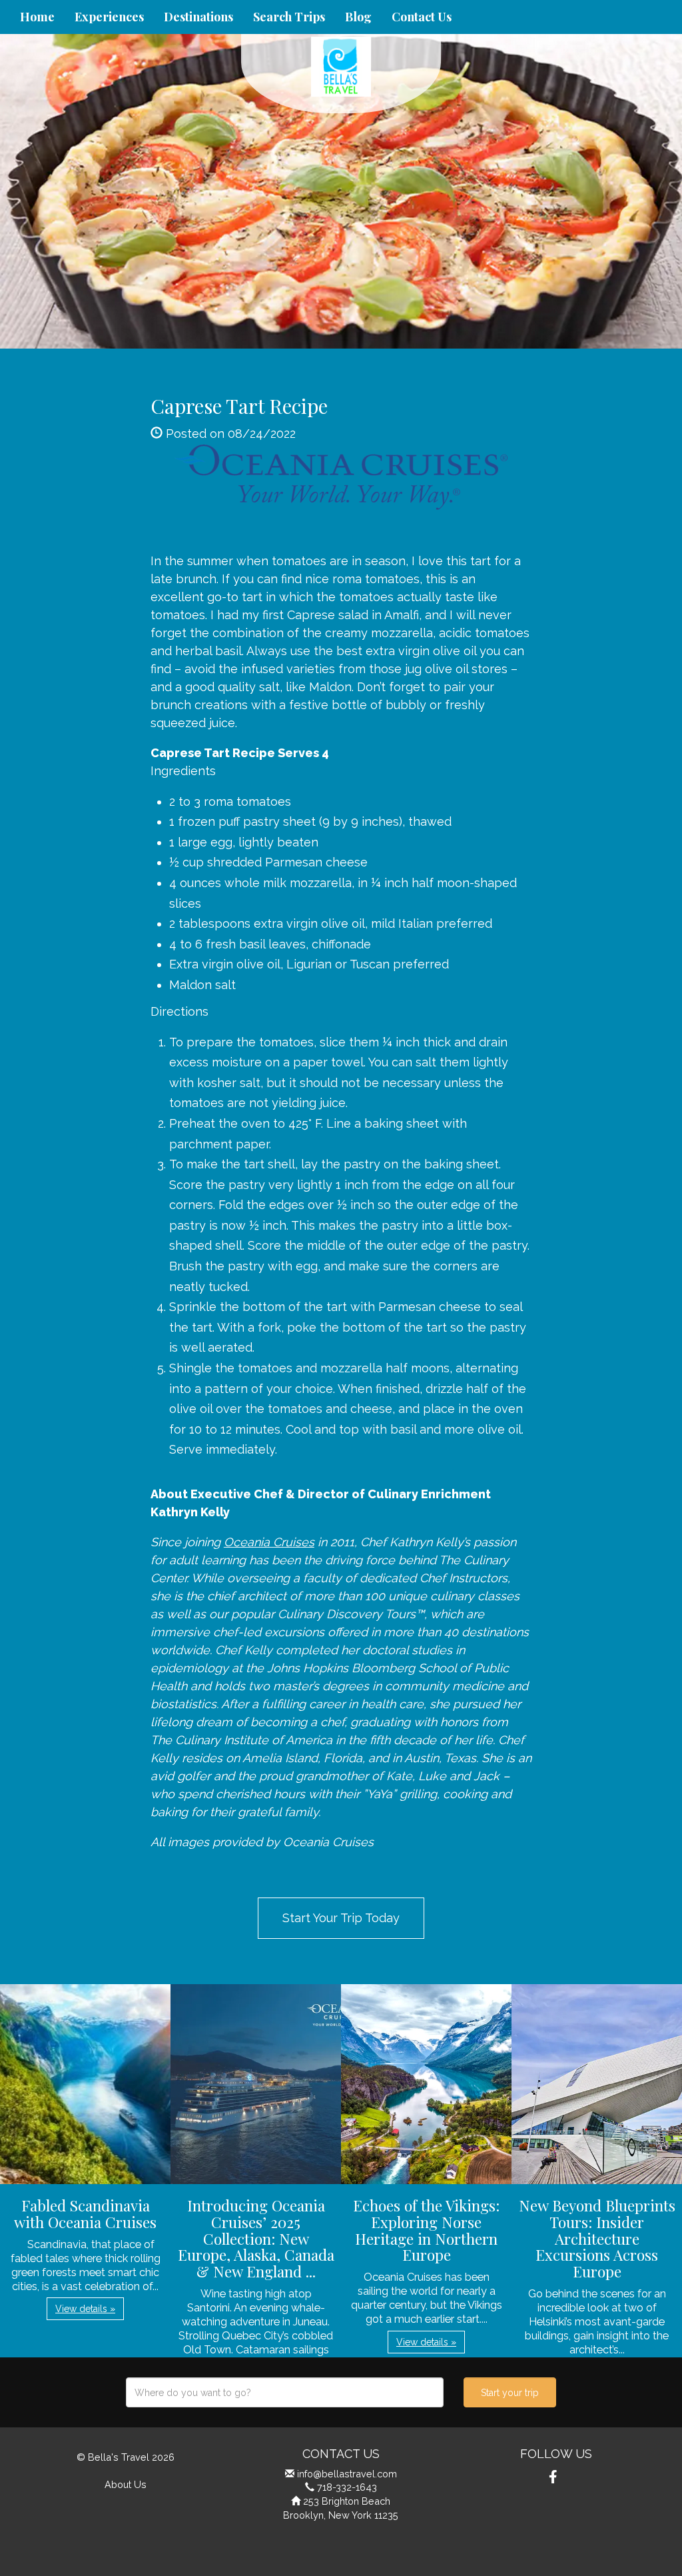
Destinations (198, 17)
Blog (358, 17)
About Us (126, 2484)
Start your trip (510, 2393)
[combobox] (285, 2392)
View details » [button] (85, 2309)
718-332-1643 (347, 2487)
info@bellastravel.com (347, 2474)
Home (37, 17)
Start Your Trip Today (341, 1918)
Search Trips (289, 17)
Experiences (109, 17)
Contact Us (422, 17)
